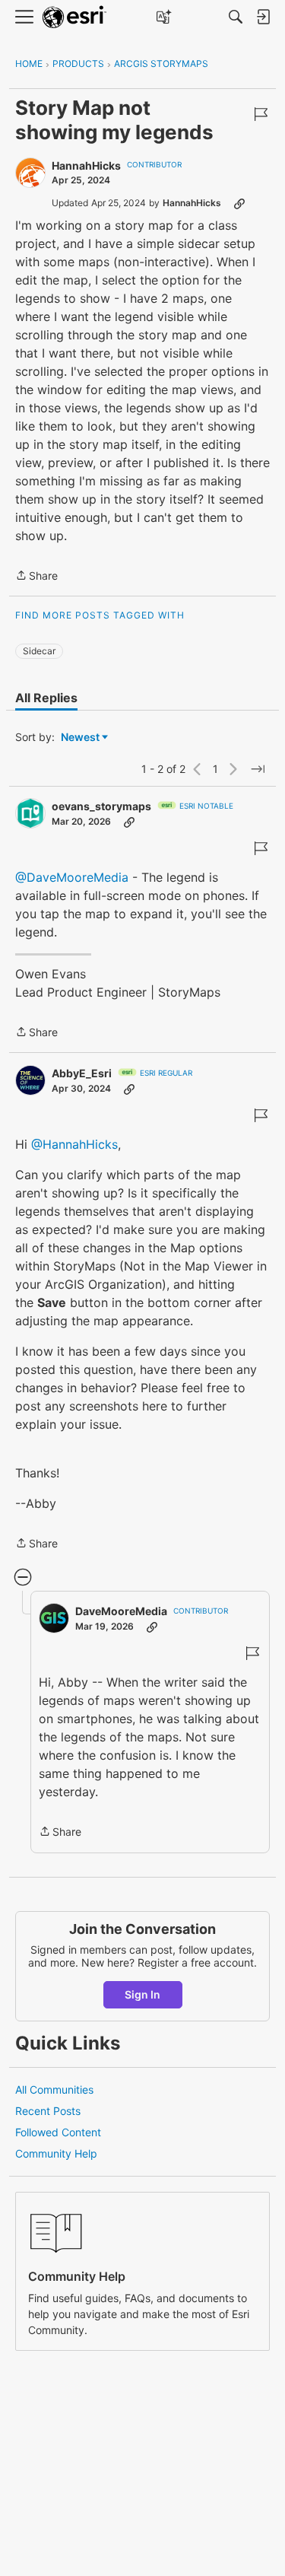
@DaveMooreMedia (72, 877)
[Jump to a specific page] (258, 769)
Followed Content (58, 2132)
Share (36, 577)
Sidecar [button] (39, 651)
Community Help (56, 2153)
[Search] (236, 17)
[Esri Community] (74, 17)
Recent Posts (48, 2111)
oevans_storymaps (101, 806)
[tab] (46, 698)
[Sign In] (263, 17)
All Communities (54, 2089)
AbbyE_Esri (82, 1073)
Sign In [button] (142, 1994)
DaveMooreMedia (121, 1611)
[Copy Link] (239, 203)
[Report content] (261, 114)
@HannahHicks (74, 1144)
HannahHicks (86, 165)
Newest (80, 738)
